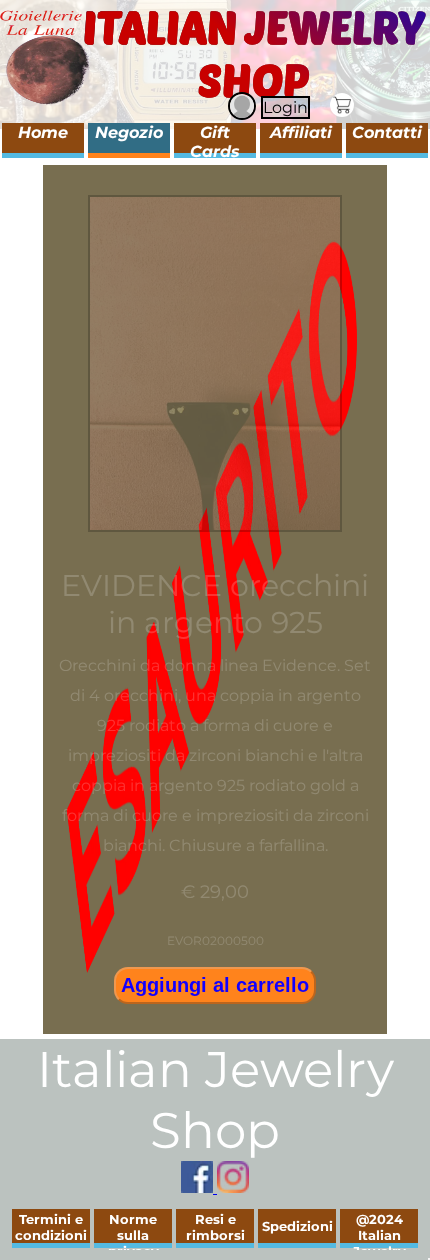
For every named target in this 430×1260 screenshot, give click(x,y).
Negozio (129, 132)
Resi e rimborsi (215, 1227)
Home (43, 132)
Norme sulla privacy (133, 1235)
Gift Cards (215, 142)
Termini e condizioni (51, 1227)
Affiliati (301, 132)
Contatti (387, 132)
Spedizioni (297, 1226)
